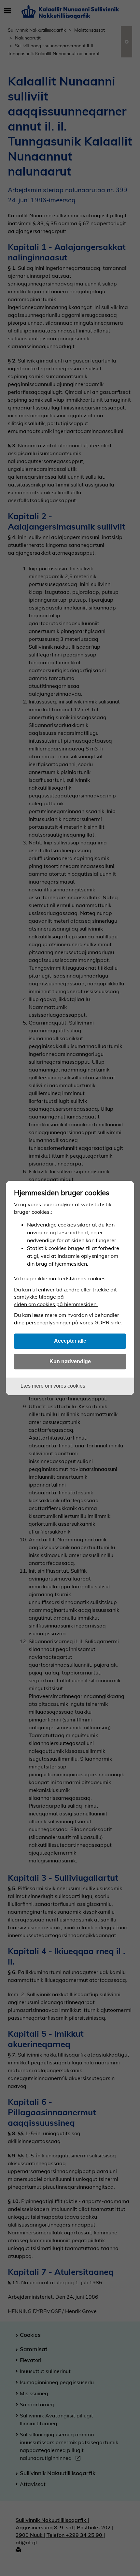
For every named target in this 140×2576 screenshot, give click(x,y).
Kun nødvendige (70, 1361)
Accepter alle (70, 1341)
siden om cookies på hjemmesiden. (56, 1304)
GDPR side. (108, 1322)
